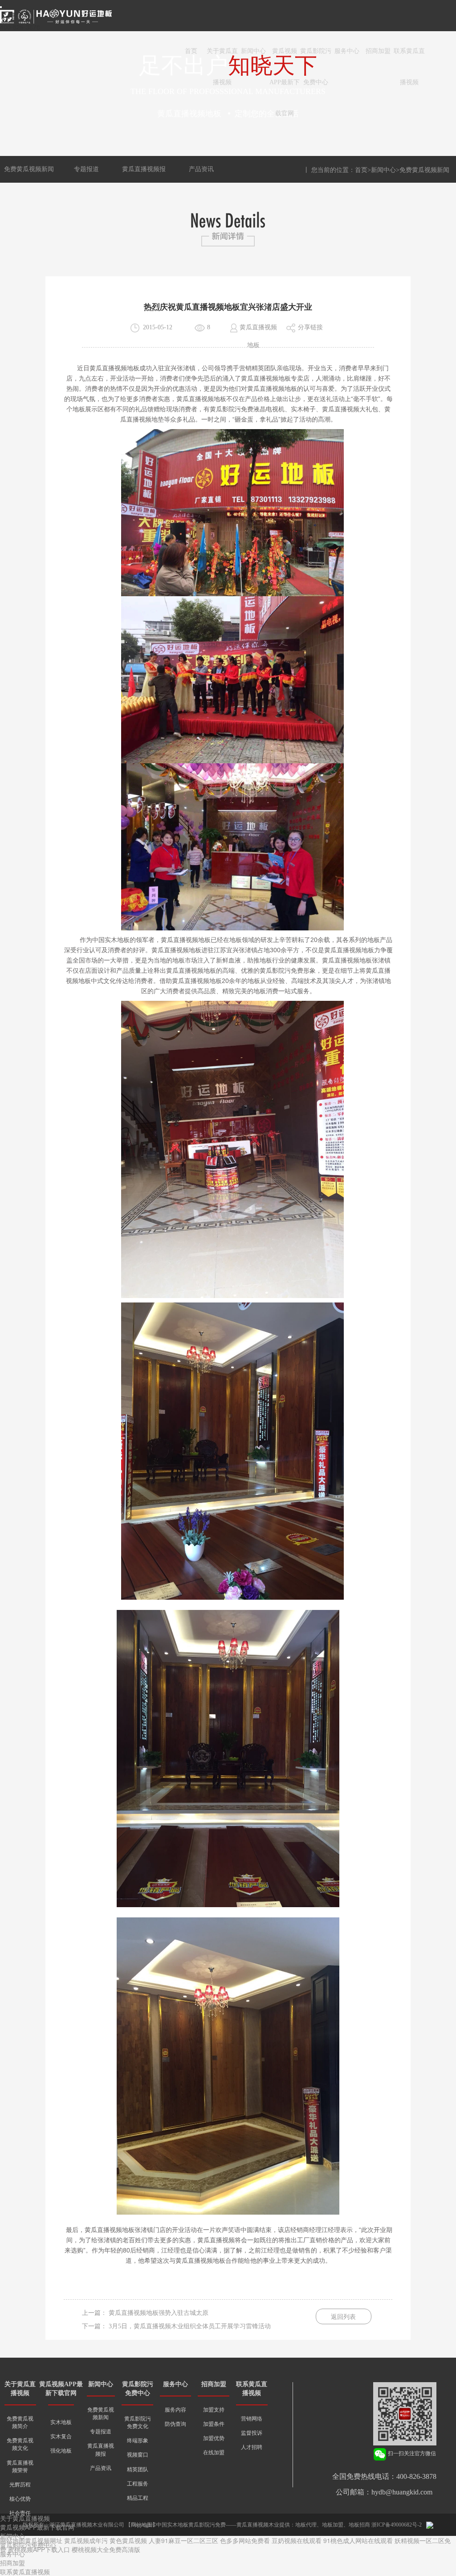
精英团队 (138, 2470)
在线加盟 (214, 2453)
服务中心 (347, 51)
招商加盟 (378, 51)
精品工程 (138, 2498)
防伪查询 (175, 2424)
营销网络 (252, 2419)
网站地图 (12, 2540)
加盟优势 (214, 2438)
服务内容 (175, 2410)
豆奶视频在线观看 (297, 2540)
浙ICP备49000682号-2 (397, 2525)
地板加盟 (333, 2525)
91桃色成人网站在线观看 (358, 2540)
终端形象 (138, 2441)
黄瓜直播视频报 (144, 169)
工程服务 (138, 2484)
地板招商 (359, 2525)
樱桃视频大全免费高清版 (106, 2549)
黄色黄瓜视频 (128, 2540)
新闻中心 (253, 51)
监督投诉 (252, 2433)
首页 (191, 51)
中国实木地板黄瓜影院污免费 (191, 2525)
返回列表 (343, 2317)
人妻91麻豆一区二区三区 (183, 2540)
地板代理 (306, 2525)
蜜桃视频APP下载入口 (39, 2549)
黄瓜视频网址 (44, 2540)
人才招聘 (252, 2447)
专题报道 (86, 169)
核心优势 (20, 2499)
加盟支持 (214, 2410)
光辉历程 (20, 2485)
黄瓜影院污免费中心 (316, 57)
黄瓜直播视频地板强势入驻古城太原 (159, 2313)
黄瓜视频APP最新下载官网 (285, 57)
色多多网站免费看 (245, 2540)
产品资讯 (201, 169)
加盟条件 (214, 2424)
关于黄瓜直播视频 (222, 57)
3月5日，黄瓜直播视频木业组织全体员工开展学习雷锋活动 (190, 2326)
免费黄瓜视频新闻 (29, 169)
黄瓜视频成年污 (86, 2540)
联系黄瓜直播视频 (409, 57)
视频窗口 (138, 2455)
